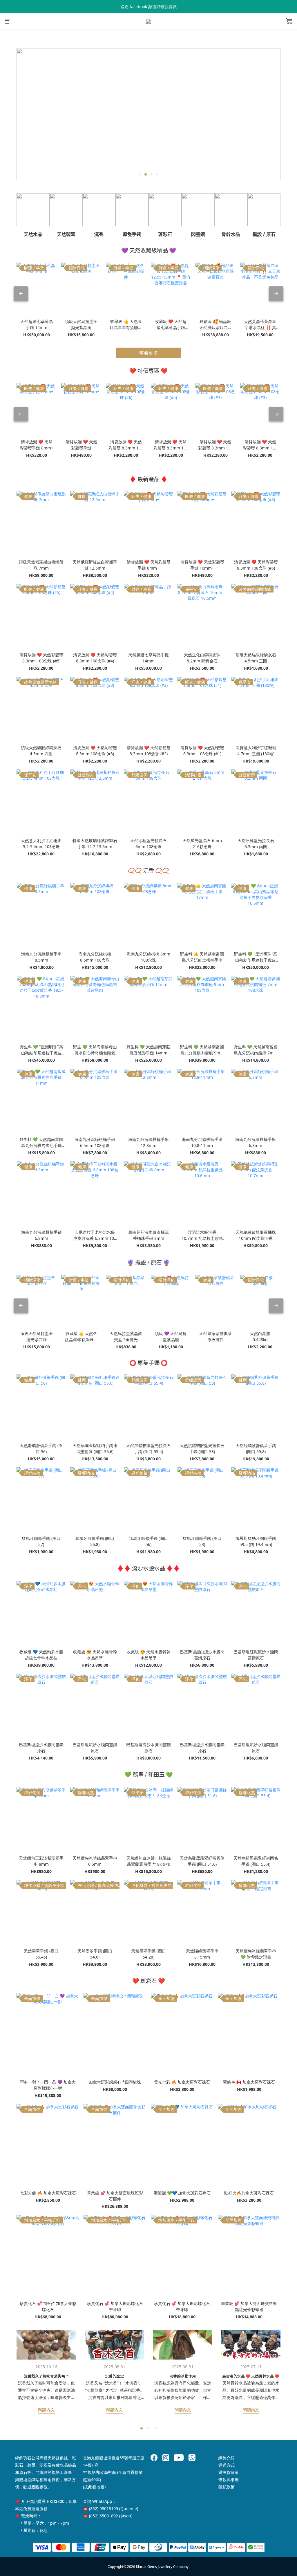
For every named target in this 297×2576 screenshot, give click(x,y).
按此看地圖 (94, 2487)
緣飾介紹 (227, 2458)
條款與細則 (229, 2480)
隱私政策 (227, 2487)
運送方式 (227, 2465)
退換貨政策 (229, 2472)
